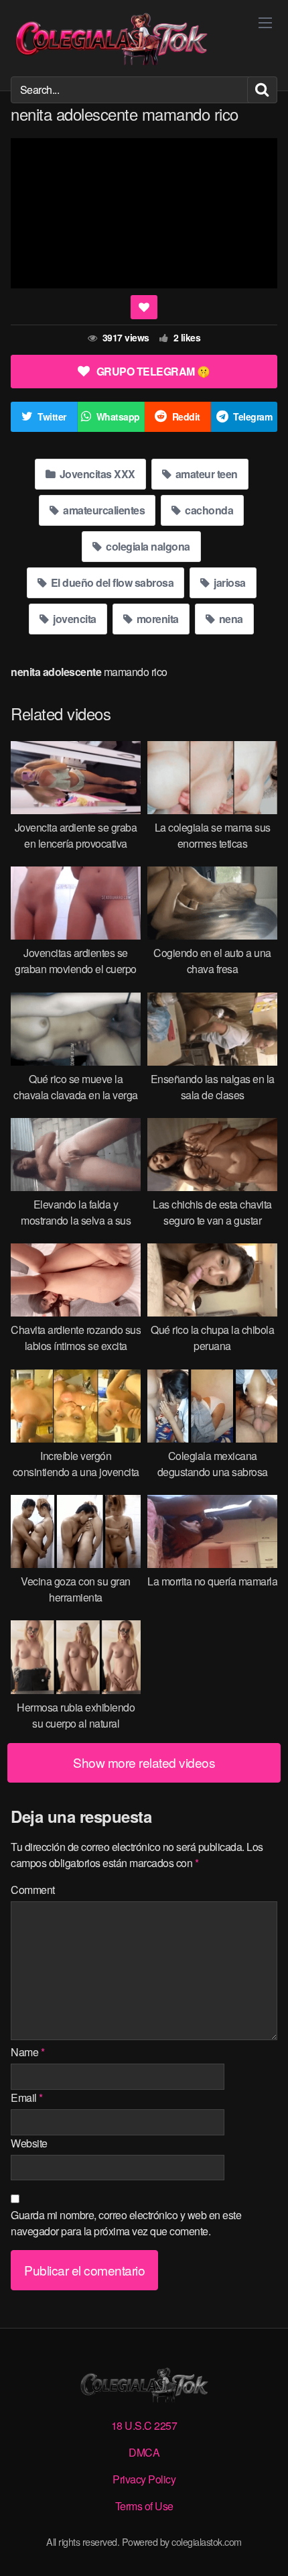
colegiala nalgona (147, 546)
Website (29, 2143)
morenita (156, 619)
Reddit (186, 416)
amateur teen (205, 474)
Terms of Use (144, 2506)
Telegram (253, 416)
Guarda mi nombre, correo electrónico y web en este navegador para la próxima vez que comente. (126, 2223)
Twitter (52, 416)
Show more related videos (144, 1762)
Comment (33, 1890)
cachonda (208, 510)
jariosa (229, 582)
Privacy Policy (144, 2479)
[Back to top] (265, 2546)
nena (230, 619)
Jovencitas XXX (96, 474)
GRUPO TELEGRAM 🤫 (153, 371)
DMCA (144, 2452)
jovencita (74, 619)
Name (27, 2052)
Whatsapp (118, 416)
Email (27, 2097)
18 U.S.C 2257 (144, 2425)
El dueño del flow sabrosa (111, 582)
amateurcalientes (103, 510)
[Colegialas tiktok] (111, 38)
